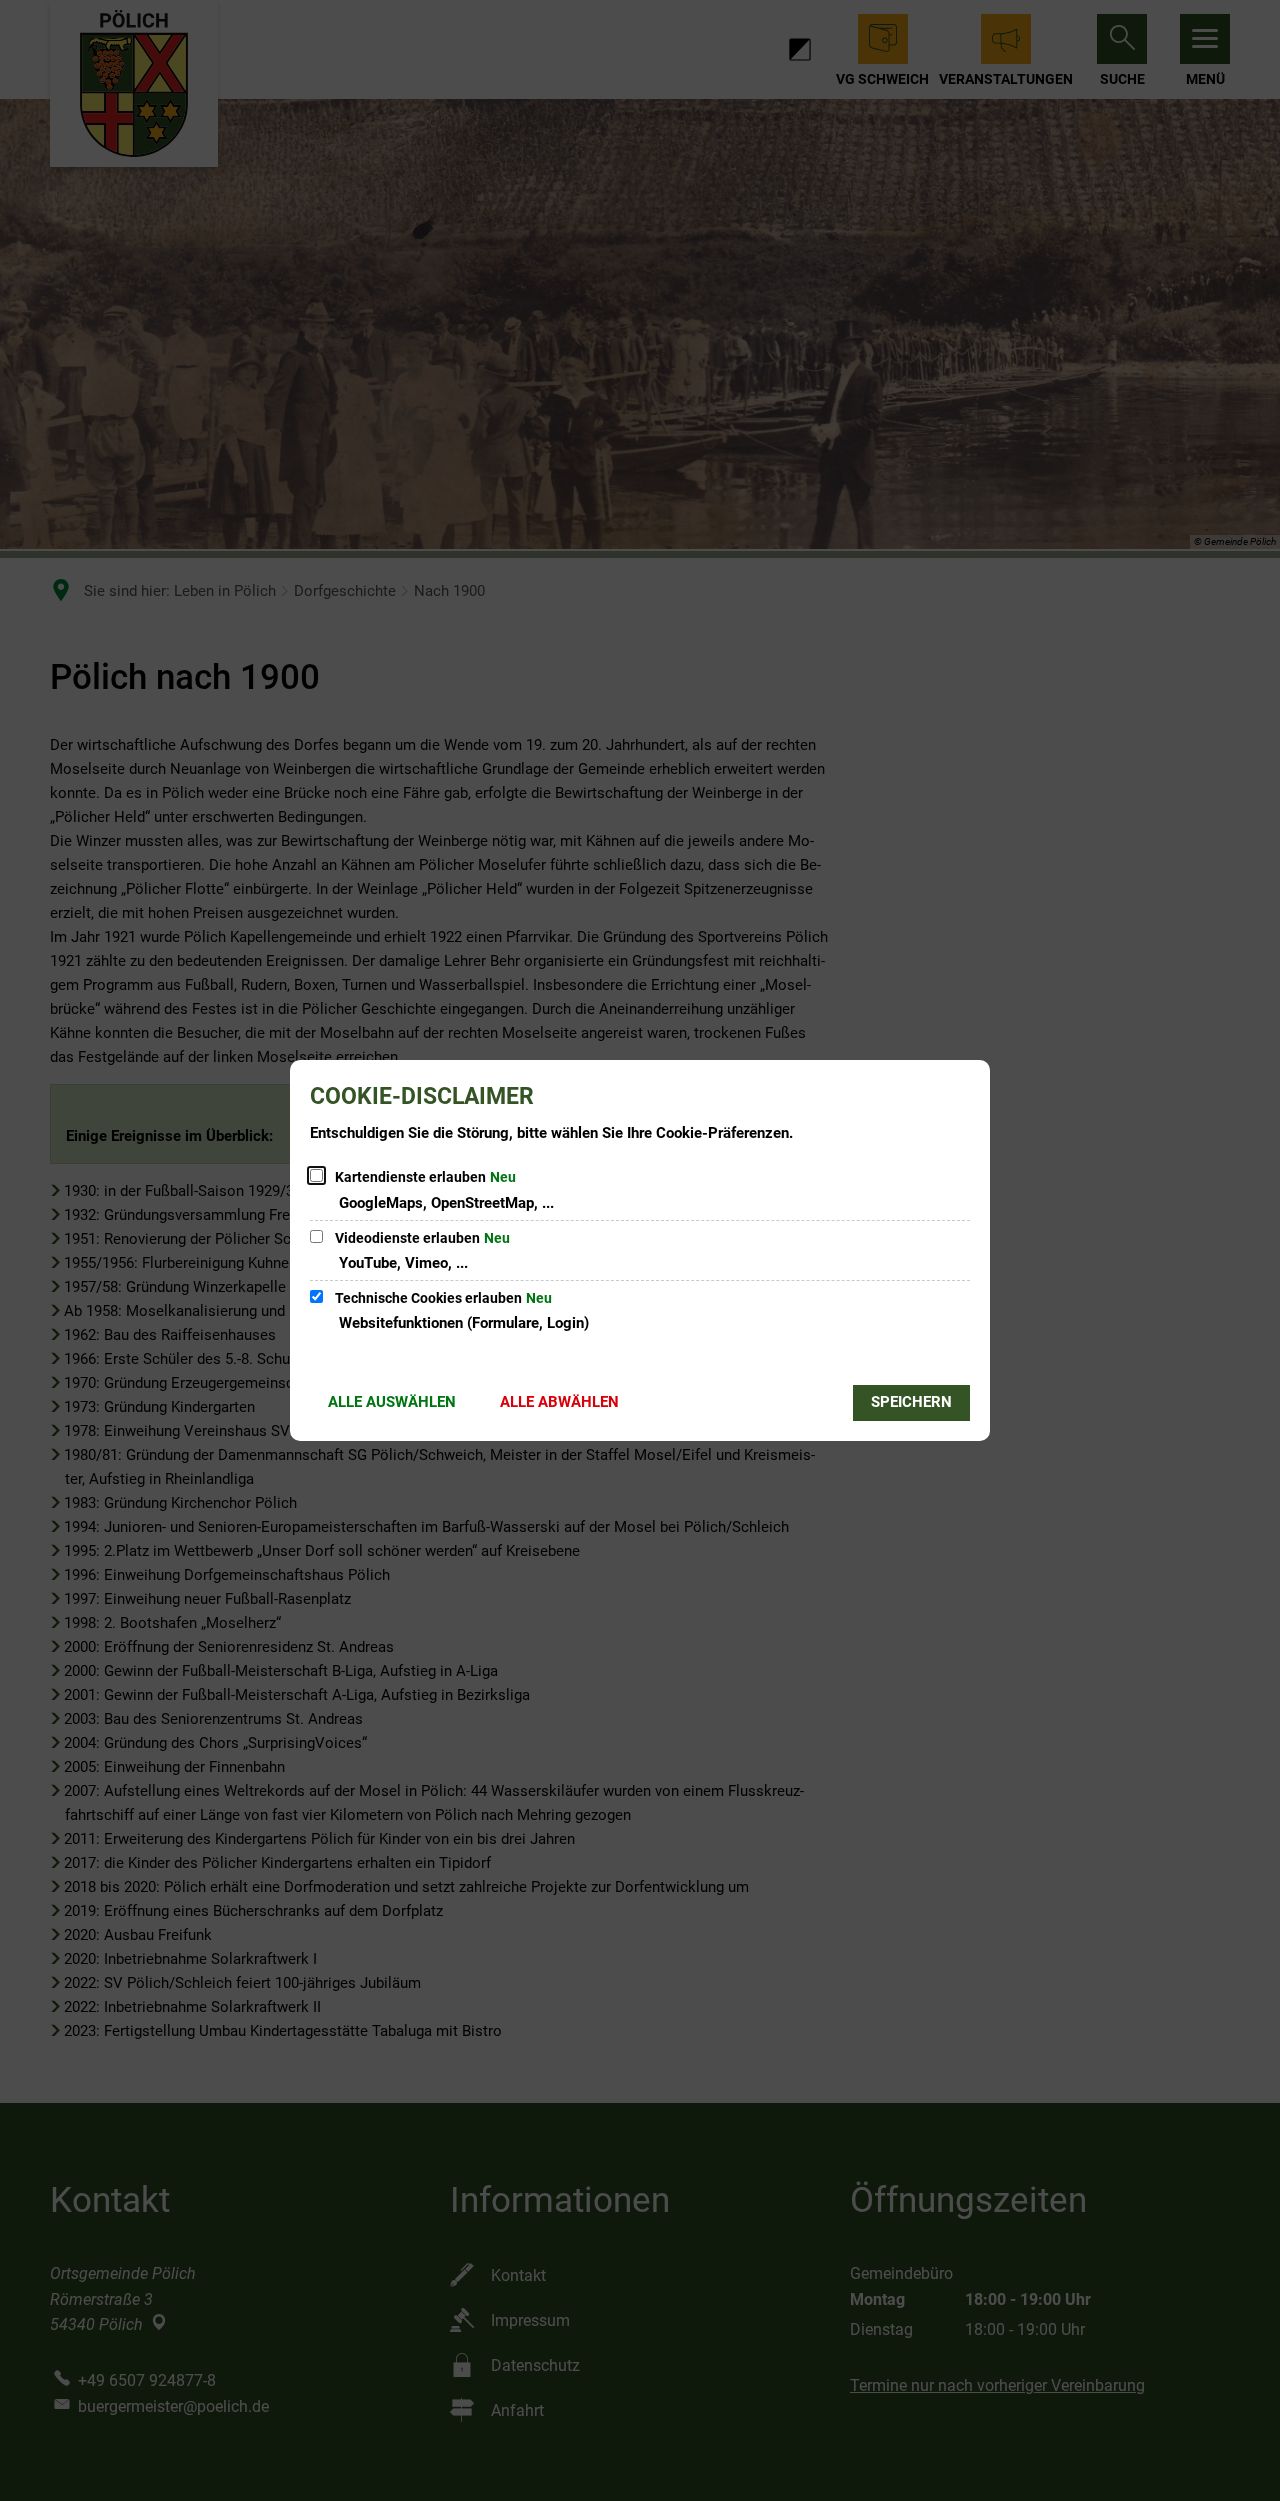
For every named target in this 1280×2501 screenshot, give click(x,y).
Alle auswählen (392, 1402)
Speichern (911, 1402)
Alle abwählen (559, 1402)
